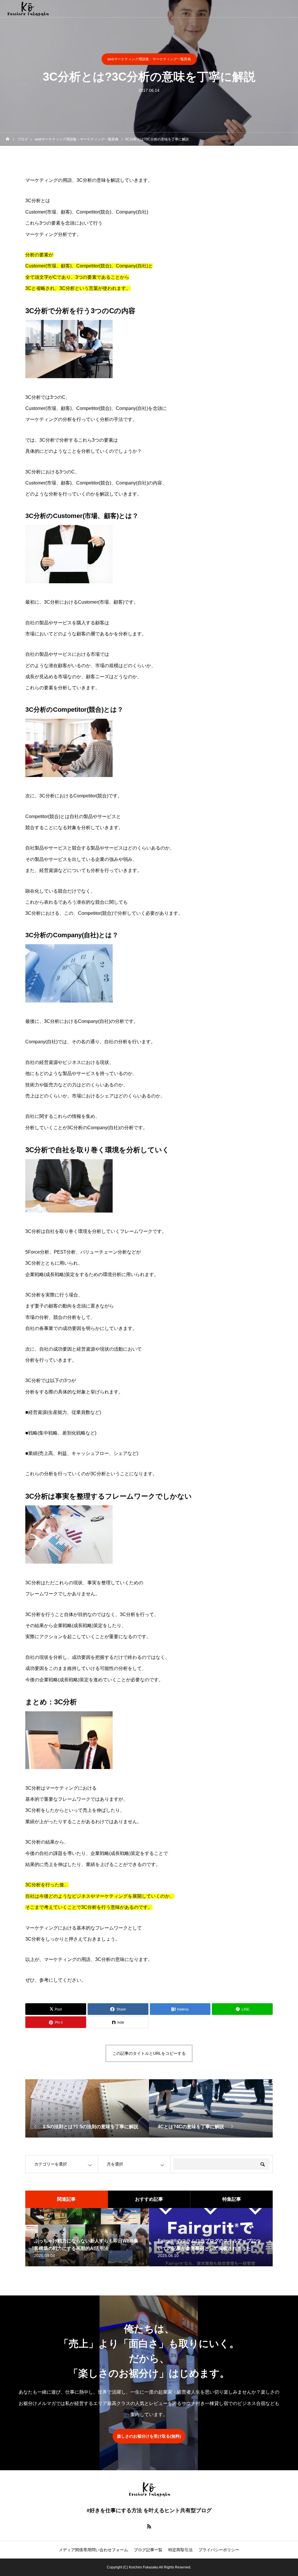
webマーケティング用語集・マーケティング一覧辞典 (149, 59)
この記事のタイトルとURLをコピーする (149, 2053)
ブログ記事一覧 (148, 2550)
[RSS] (149, 2526)
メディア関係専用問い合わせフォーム (93, 2550)
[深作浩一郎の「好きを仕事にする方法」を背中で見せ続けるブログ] (28, 9)
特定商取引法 (180, 2550)
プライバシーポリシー (219, 2550)
